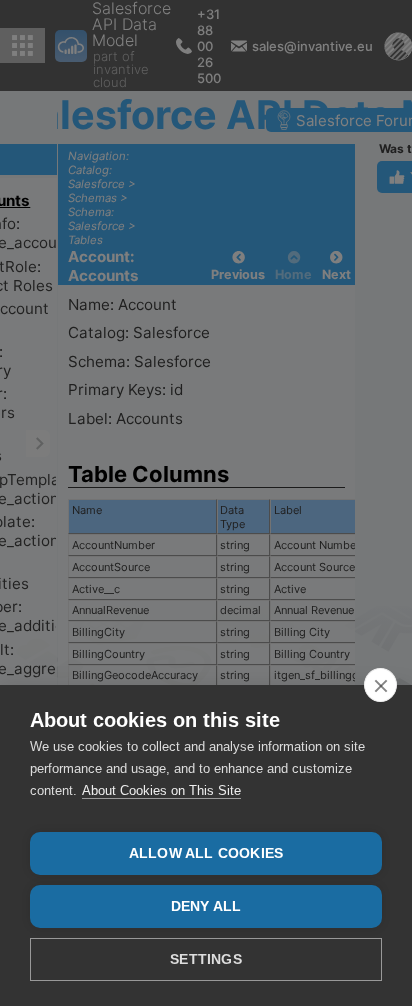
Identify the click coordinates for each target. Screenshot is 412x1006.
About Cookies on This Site (161, 790)
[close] (380, 685)
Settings (206, 959)
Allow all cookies (206, 853)
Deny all (206, 906)
